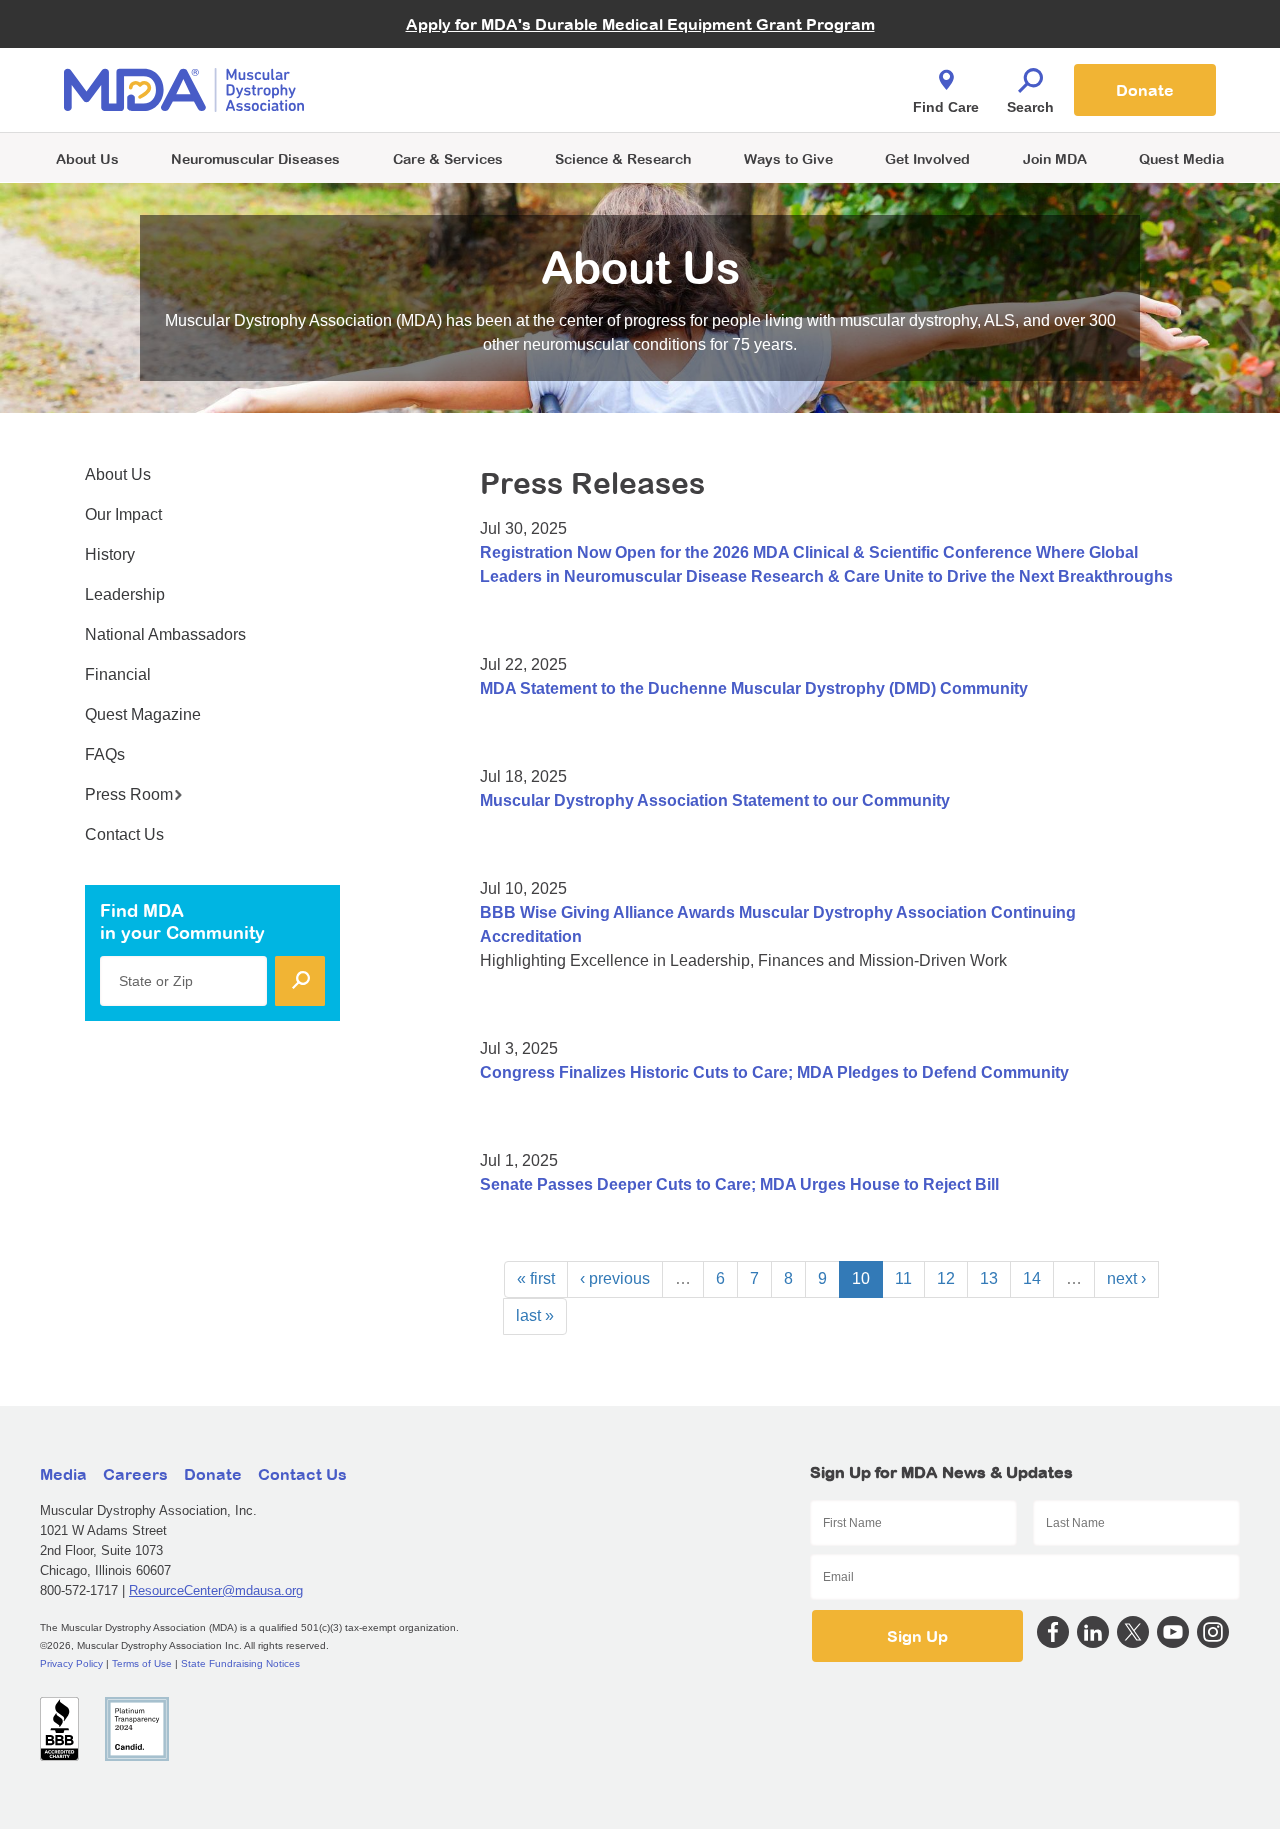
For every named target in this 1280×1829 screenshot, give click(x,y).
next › (1126, 1278)
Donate (1145, 90)
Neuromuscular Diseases (255, 158)
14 (1032, 1278)
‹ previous (615, 1278)
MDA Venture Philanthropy (739, 65)
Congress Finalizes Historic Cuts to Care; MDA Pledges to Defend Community (774, 1072)
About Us (87, 158)
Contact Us (124, 834)
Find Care (946, 107)
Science (623, 158)
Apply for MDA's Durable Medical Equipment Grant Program (640, 24)
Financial (118, 674)
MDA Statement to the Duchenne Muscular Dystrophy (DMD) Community (754, 688)
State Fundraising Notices (240, 1663)
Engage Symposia (440, 56)
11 (903, 1278)
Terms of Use (142, 1663)
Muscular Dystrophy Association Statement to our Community (715, 800)
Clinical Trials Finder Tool (460, 65)
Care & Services (448, 158)
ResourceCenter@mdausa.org (216, 1590)
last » (535, 1315)
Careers (135, 1474)
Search (1030, 107)
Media (63, 1474)
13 (989, 1278)
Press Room (129, 794)
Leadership (125, 594)
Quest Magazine (143, 714)
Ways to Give (788, 158)
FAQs (105, 754)
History (110, 554)
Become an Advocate (449, 49)
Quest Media (1181, 158)
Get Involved (927, 158)
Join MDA (1055, 158)
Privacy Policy (71, 1663)
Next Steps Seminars (449, 91)
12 (946, 1278)
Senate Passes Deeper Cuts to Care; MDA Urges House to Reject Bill (739, 1184)
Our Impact (123, 514)
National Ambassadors (165, 634)
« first (536, 1278)
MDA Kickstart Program (731, 100)
